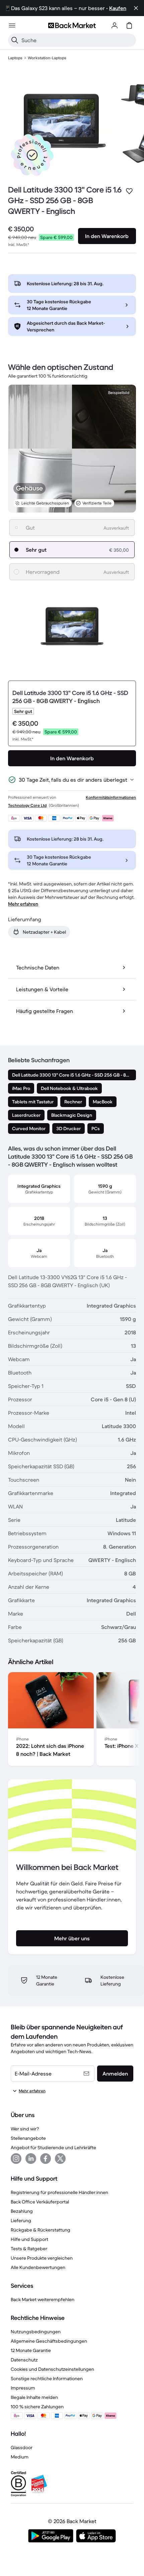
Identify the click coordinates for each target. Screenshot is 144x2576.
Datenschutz (24, 2360)
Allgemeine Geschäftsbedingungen (49, 2341)
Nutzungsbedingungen (36, 2332)
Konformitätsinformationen (111, 797)
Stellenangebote (28, 2138)
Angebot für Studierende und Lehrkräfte (53, 2148)
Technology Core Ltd (27, 805)
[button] (32, 155)
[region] (72, 1720)
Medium (20, 2457)
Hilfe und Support (29, 2239)
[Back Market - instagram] (16, 2159)
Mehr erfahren (23, 904)
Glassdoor (22, 2447)
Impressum (23, 2388)
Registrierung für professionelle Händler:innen (59, 2192)
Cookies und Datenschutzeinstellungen (52, 2369)
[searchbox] (77, 40)
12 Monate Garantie (31, 2350)
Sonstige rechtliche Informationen (47, 2378)
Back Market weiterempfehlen (43, 2299)
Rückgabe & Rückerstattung (41, 2230)
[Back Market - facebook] (46, 2159)
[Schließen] (136, 8)
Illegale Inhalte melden (34, 2397)
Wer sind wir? (25, 2129)
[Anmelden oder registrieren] (115, 25)
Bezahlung (22, 2211)
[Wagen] (129, 25)
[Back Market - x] (60, 2159)
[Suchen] (15, 40)
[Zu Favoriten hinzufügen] (129, 191)
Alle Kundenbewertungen (38, 2267)
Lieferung (21, 2220)
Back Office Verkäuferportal (40, 2202)
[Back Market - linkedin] (31, 2159)
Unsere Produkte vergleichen (42, 2258)
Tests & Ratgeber (29, 2249)
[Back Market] (72, 25)
